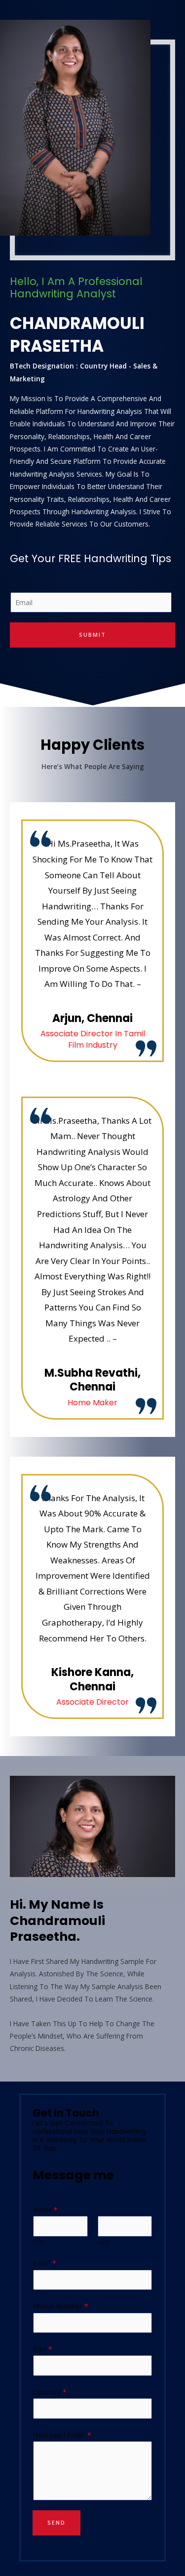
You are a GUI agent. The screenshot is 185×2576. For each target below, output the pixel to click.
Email (45, 2263)
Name (45, 2210)
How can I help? (62, 2435)
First (39, 2242)
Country (50, 2392)
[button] (19, 1827)
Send (56, 2522)
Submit (92, 634)
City (43, 2349)
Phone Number (61, 2306)
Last (103, 2242)
